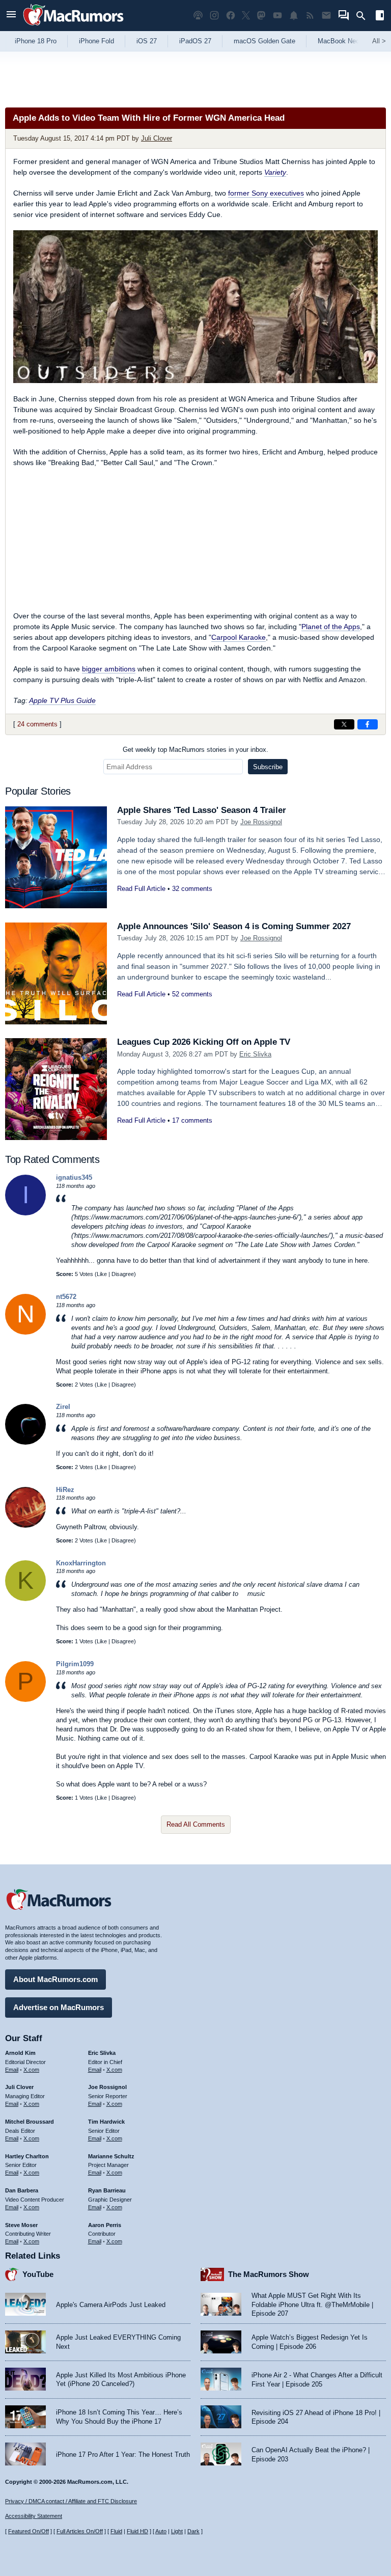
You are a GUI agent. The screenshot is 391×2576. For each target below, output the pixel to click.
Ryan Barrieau (107, 2190)
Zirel (63, 1407)
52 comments (192, 994)
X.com (31, 2070)
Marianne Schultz (111, 2156)
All (379, 41)
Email (12, 2070)
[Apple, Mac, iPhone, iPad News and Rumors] (73, 27)
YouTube (38, 2274)
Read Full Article (141, 889)
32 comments (192, 889)
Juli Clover (157, 138)
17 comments (192, 1120)
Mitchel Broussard (30, 2122)
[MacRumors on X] (246, 16)
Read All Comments (196, 1824)
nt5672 (66, 1297)
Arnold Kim (20, 2053)
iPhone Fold (96, 41)
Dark (193, 2531)
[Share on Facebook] (368, 724)
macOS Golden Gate (264, 41)
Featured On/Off (29, 2531)
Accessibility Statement (34, 2516)
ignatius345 (74, 1177)
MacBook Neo (339, 41)
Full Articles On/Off (80, 2531)
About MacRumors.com (55, 1979)
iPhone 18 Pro (36, 41)
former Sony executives (266, 193)
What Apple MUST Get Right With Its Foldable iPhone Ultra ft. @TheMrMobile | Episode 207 (312, 2304)
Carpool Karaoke (239, 637)
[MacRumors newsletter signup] (326, 16)
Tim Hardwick (106, 2122)
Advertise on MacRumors (59, 2007)
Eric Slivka (255, 1054)
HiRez (65, 1490)
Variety (275, 172)
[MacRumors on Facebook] (231, 16)
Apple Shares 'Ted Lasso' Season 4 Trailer (202, 810)
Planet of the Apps (331, 627)
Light (177, 2531)
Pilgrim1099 (75, 1664)
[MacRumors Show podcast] (198, 16)
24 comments (37, 724)
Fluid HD (137, 2531)
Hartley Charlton (27, 2156)
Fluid (116, 2531)
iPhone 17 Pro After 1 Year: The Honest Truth (123, 2455)
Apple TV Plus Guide (62, 700)
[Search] (364, 16)
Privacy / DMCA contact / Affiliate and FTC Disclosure (71, 2501)
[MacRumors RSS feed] (310, 16)
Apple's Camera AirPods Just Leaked (111, 2305)
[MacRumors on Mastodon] (261, 16)
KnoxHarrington (81, 1563)
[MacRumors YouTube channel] (277, 16)
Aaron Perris (105, 2225)
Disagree (123, 1274)
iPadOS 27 (195, 41)
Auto (161, 2531)
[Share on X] (344, 724)
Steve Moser (21, 2225)
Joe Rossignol (261, 822)
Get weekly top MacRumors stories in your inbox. (195, 750)
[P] (25, 1700)
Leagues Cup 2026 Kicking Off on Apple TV (204, 1042)
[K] (25, 1599)
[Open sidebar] (380, 17)
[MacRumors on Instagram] (214, 16)
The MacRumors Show (269, 2274)
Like (102, 1274)
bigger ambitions (109, 669)
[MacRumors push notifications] (294, 16)
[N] (25, 1332)
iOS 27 (147, 41)
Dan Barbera (22, 2190)
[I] (25, 1213)
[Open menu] (11, 16)
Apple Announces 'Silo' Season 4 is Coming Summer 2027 (234, 926)
